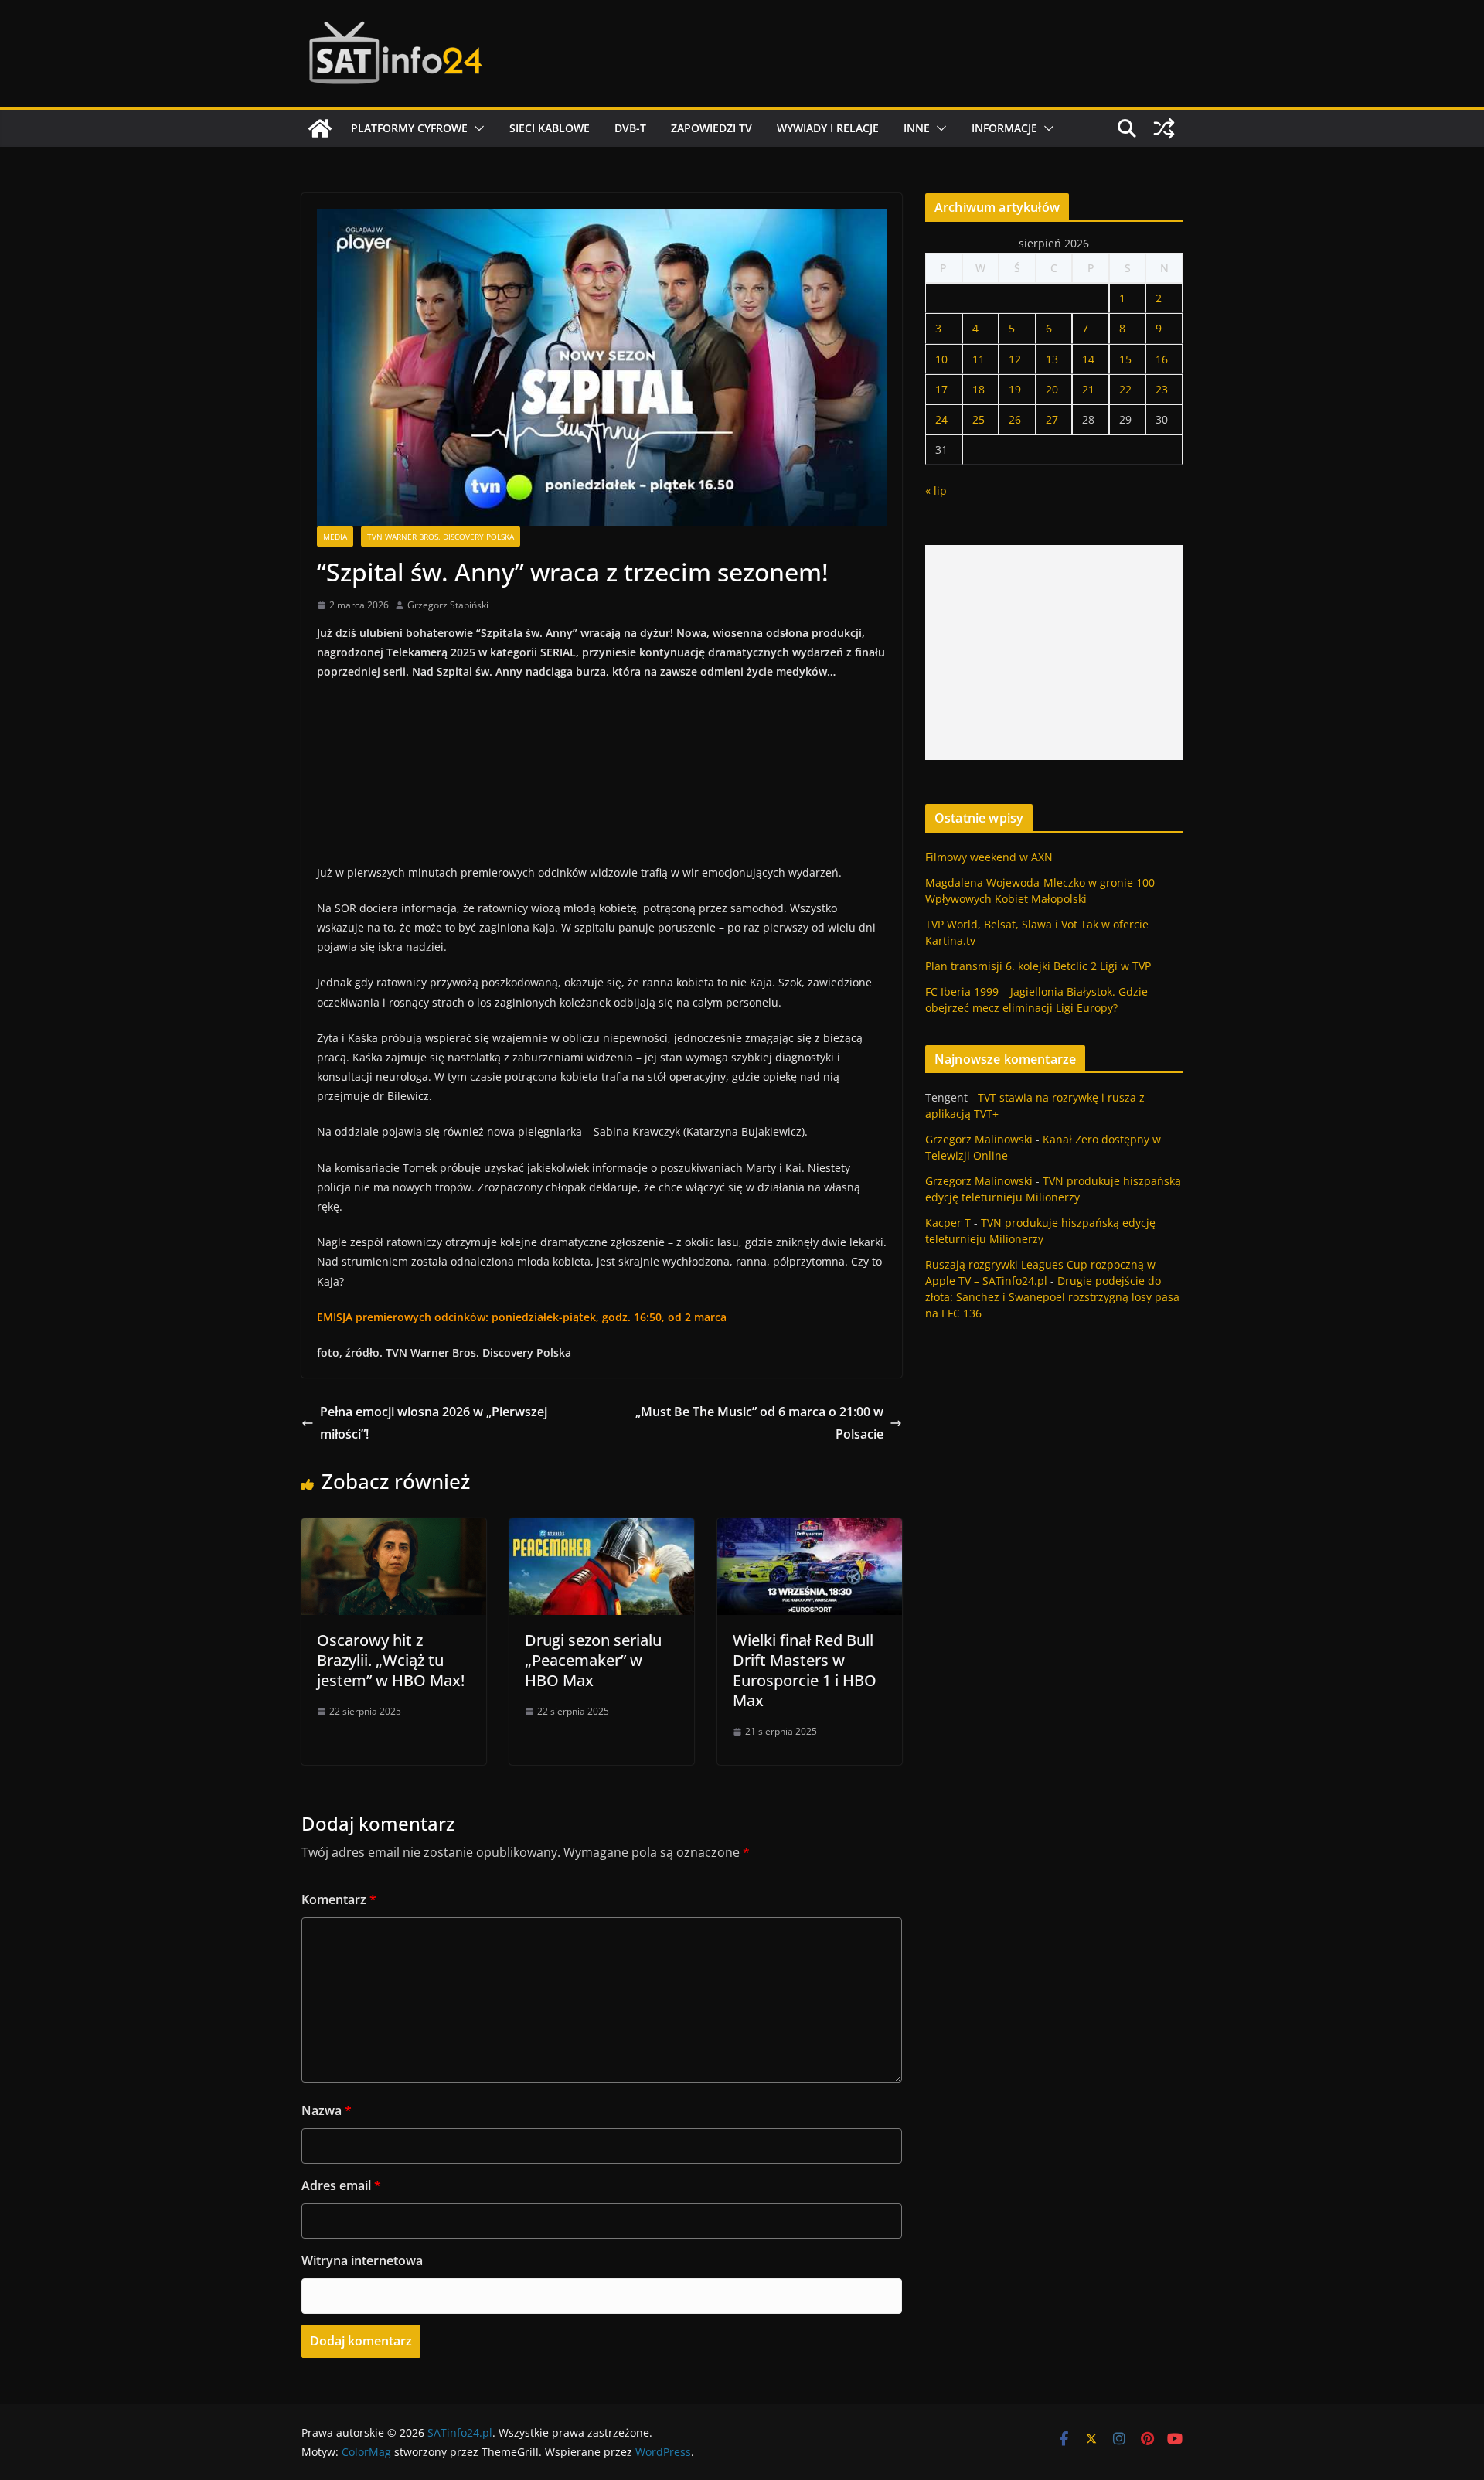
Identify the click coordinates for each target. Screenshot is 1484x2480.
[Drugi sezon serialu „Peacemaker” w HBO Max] (602, 1529)
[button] (476, 128)
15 (1125, 359)
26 (1015, 419)
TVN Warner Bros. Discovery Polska (441, 537)
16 (1162, 359)
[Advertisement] (1054, 652)
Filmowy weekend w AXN (989, 857)
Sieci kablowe (550, 128)
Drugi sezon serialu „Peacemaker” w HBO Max (593, 1660)
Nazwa (327, 2110)
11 (979, 359)
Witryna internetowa (362, 2260)
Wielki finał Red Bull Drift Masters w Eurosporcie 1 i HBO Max (805, 1670)
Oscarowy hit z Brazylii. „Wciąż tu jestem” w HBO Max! (391, 1660)
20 (1052, 389)
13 (1052, 359)
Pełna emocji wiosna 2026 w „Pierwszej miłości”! (434, 1423)
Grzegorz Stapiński (448, 605)
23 (1162, 389)
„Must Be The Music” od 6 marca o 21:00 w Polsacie (759, 1423)
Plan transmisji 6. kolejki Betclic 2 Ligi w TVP (1038, 966)
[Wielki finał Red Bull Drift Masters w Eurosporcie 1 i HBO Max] (810, 1529)
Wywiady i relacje (828, 128)
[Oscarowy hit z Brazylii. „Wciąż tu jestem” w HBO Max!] (394, 1529)
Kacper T (948, 1223)
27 (1052, 419)
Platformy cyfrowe (409, 128)
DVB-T (630, 128)
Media (335, 537)
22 (1125, 389)
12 (1015, 359)
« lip (936, 491)
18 (979, 389)
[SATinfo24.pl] (320, 128)
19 (1015, 389)
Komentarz (339, 1899)
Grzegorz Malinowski (979, 1139)
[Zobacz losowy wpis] (1164, 128)
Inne (917, 128)
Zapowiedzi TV (711, 128)
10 (941, 359)
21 (1088, 389)
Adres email (341, 2185)
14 (1088, 359)
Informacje (1004, 128)
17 (941, 389)
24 (941, 419)
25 (979, 419)
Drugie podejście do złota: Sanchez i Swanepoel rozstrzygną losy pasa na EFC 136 (1052, 1297)
